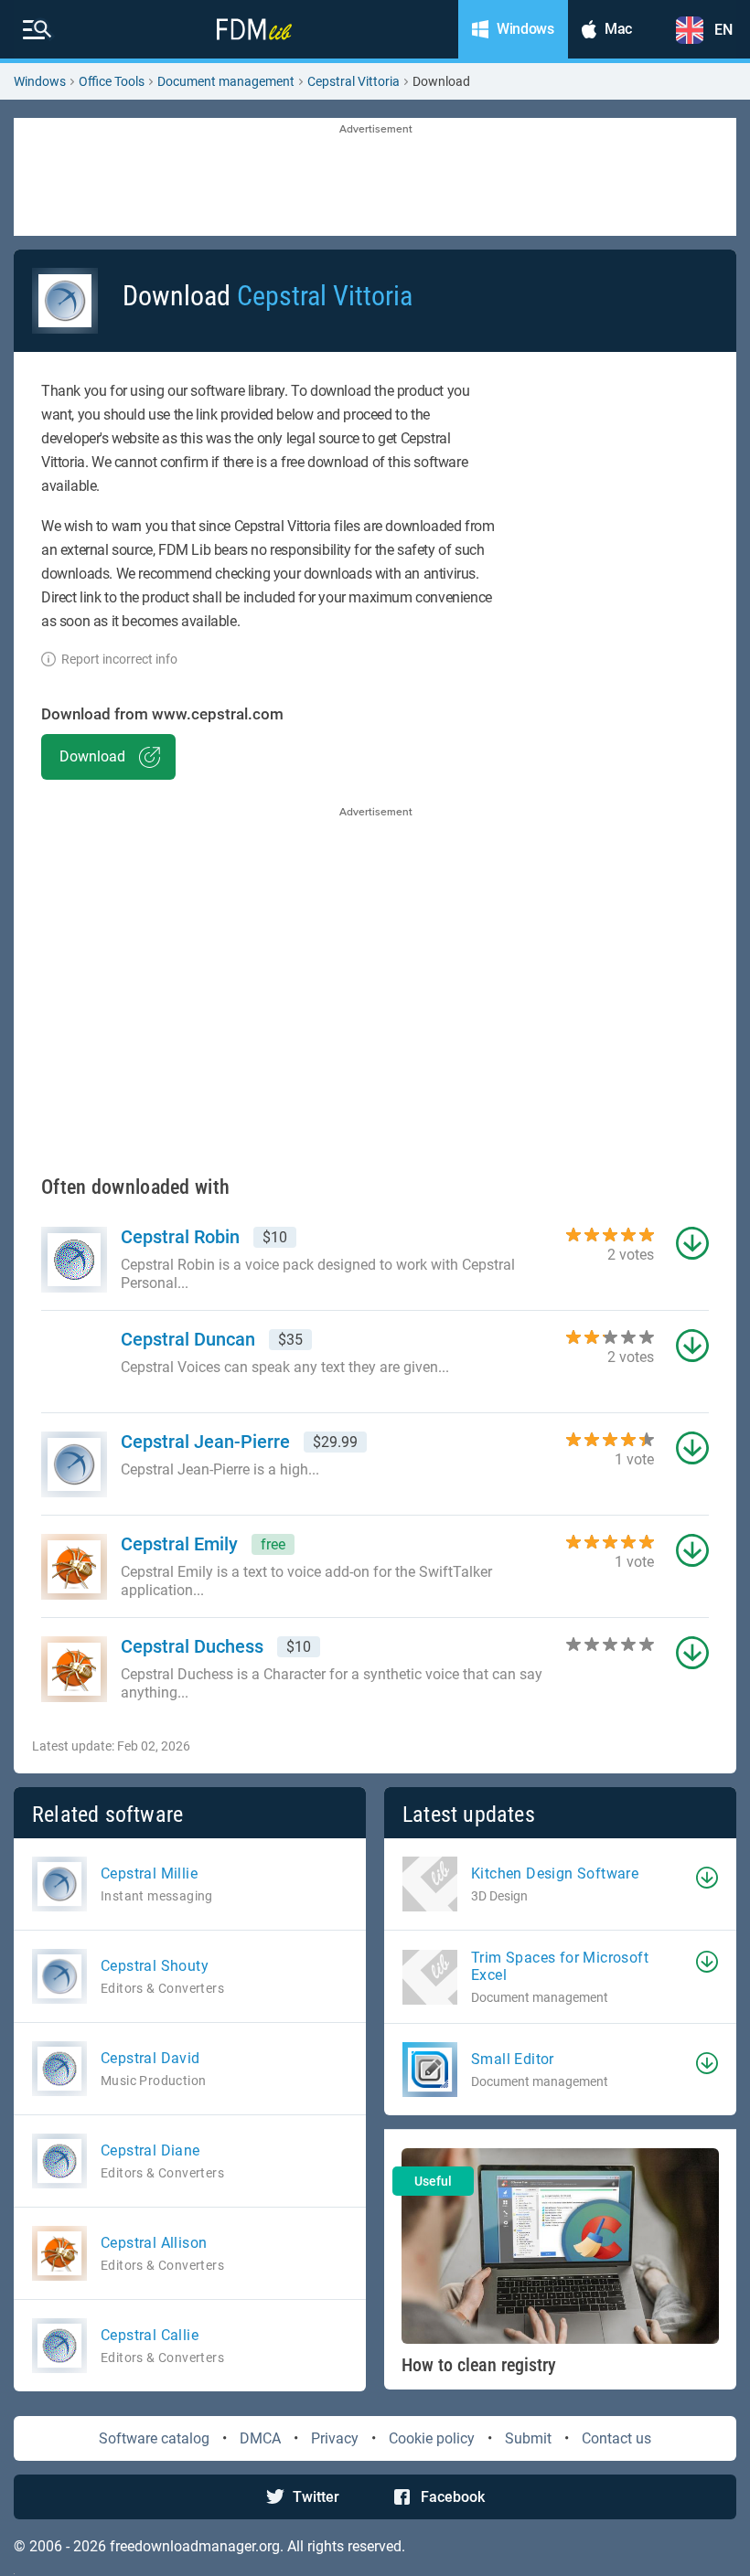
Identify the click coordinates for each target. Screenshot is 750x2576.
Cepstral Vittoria (354, 81)
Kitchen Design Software (555, 1873)
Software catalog (154, 2438)
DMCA (260, 2438)
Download (92, 756)
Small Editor (513, 2059)
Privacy (335, 2438)
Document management (226, 81)
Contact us (616, 2438)
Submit (528, 2438)
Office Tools (112, 81)
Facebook (453, 2497)
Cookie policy (432, 2438)
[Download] (707, 1878)
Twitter (316, 2497)
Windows (40, 81)
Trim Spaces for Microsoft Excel (560, 1966)
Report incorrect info (119, 659)
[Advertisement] (375, 178)
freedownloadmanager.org (195, 2546)
